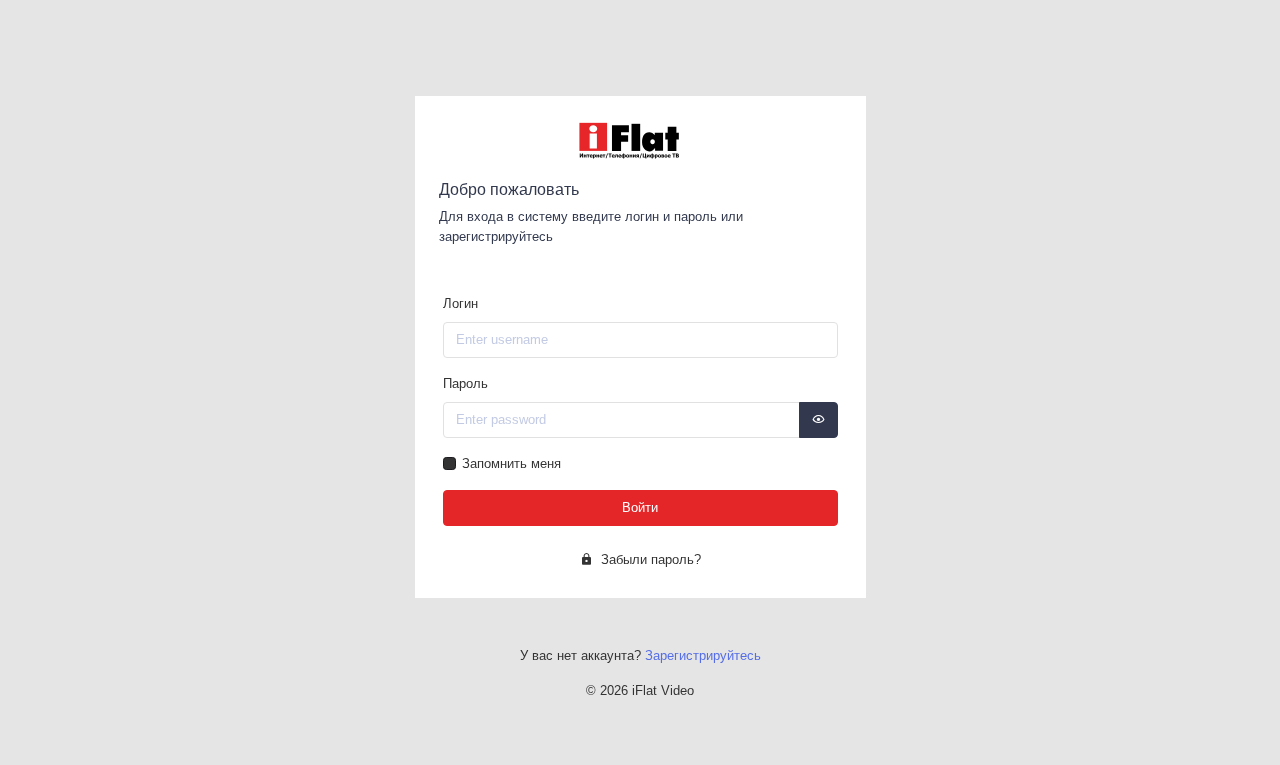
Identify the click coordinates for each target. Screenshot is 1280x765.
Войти (640, 507)
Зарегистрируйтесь (703, 655)
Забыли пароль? (649, 559)
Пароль (465, 383)
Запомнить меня (511, 463)
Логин (460, 303)
